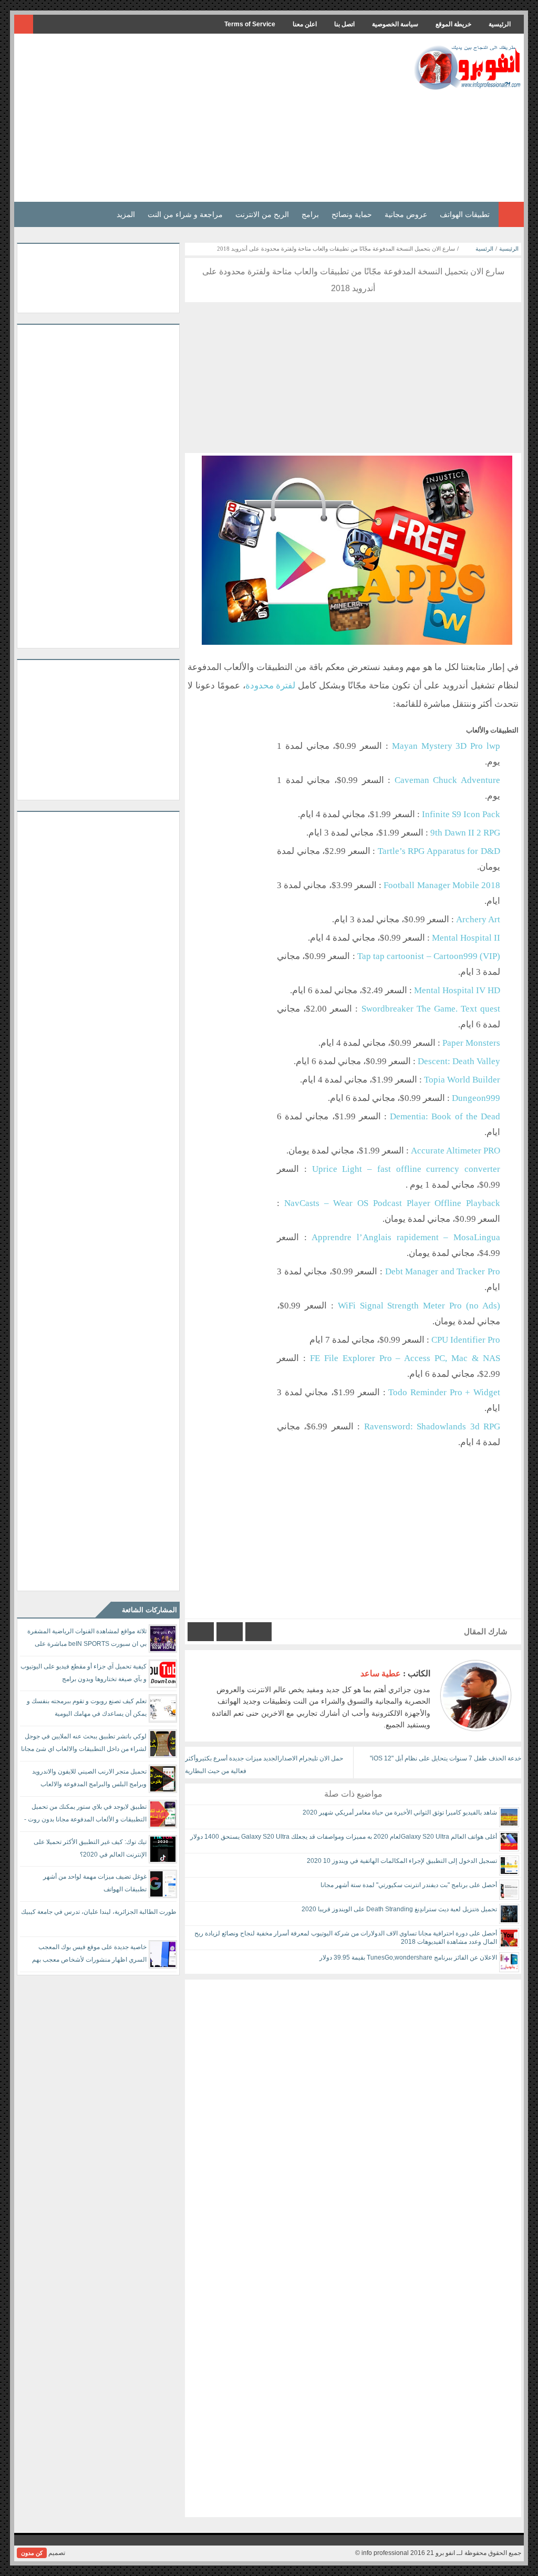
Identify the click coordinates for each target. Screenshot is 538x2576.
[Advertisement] (208, 118)
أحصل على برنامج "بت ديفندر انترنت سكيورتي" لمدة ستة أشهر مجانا (409, 1885)
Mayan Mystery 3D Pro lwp (446, 746)
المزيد (126, 214)
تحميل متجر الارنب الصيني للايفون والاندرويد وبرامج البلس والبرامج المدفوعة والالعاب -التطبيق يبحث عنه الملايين (89, 1780)
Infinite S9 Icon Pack (461, 814)
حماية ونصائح (352, 214)
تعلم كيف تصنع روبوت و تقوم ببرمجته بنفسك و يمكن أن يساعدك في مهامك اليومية (87, 1707)
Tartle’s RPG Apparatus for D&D (439, 851)
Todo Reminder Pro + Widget (444, 1392)
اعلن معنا (305, 24)
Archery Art (478, 919)
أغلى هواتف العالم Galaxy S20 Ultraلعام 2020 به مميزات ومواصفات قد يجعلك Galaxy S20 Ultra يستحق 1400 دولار (344, 1837)
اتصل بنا (344, 24)
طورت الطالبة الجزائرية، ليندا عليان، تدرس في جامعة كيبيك (99, 1912)
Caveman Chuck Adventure (447, 780)
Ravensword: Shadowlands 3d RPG (432, 1426)
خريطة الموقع (453, 24)
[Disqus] (353, 2111)
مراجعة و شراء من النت (185, 214)
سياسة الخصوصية (395, 24)
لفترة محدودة (271, 686)
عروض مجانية (406, 214)
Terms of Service (250, 24)
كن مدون (32, 2553)
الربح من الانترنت (262, 214)
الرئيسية (500, 24)
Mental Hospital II (466, 938)
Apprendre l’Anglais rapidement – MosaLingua (406, 1237)
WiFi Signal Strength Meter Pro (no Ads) (419, 1306)
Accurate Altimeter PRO (456, 1151)
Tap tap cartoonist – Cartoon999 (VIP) (429, 956)
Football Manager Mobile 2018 (442, 885)
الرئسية (484, 249)
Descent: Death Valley (459, 1061)
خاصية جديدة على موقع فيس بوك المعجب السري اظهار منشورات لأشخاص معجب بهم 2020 (89, 1955)
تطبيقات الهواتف (465, 214)
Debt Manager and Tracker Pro (443, 1271)
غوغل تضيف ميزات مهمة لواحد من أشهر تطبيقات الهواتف (95, 1883)
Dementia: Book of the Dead (445, 1116)
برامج (310, 214)
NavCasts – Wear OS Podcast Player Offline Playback (392, 1203)
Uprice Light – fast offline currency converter (406, 1169)
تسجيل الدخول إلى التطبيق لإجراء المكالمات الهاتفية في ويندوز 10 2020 (402, 1861)
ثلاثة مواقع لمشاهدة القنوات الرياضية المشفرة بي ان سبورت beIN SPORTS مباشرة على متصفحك (87, 1639)
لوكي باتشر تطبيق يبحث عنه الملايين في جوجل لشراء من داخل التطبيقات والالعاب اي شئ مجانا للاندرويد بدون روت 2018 (84, 1744)
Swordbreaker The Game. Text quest (431, 1009)
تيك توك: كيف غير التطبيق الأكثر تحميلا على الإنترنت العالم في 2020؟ (90, 1848)
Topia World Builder (462, 1080)
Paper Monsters (471, 1043)
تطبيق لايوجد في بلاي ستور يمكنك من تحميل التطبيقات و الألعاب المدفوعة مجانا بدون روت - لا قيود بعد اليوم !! (85, 1815)
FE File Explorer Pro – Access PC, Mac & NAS (405, 1358)
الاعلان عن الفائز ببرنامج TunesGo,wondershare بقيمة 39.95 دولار (408, 1957)
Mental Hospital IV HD (457, 990)
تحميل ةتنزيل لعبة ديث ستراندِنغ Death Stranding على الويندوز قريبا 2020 (399, 1909)
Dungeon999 (476, 1098)
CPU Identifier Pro (466, 1340)
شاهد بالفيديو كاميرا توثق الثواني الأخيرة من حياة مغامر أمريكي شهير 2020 (400, 1812)
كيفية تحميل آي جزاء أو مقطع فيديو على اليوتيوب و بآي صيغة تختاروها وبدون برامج (84, 1673)
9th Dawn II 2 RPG (465, 833)
